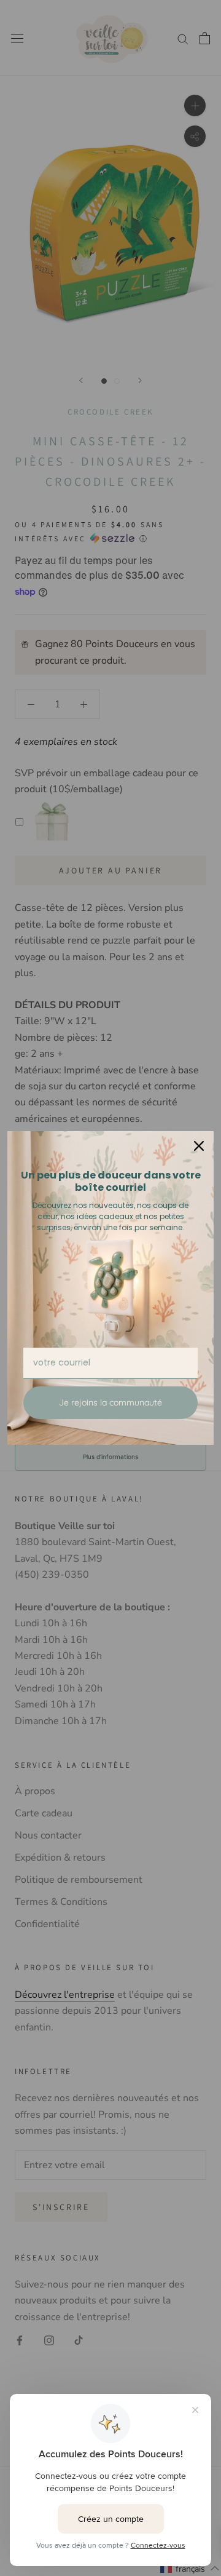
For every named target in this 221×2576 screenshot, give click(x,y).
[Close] (199, 1146)
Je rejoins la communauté (110, 1402)
